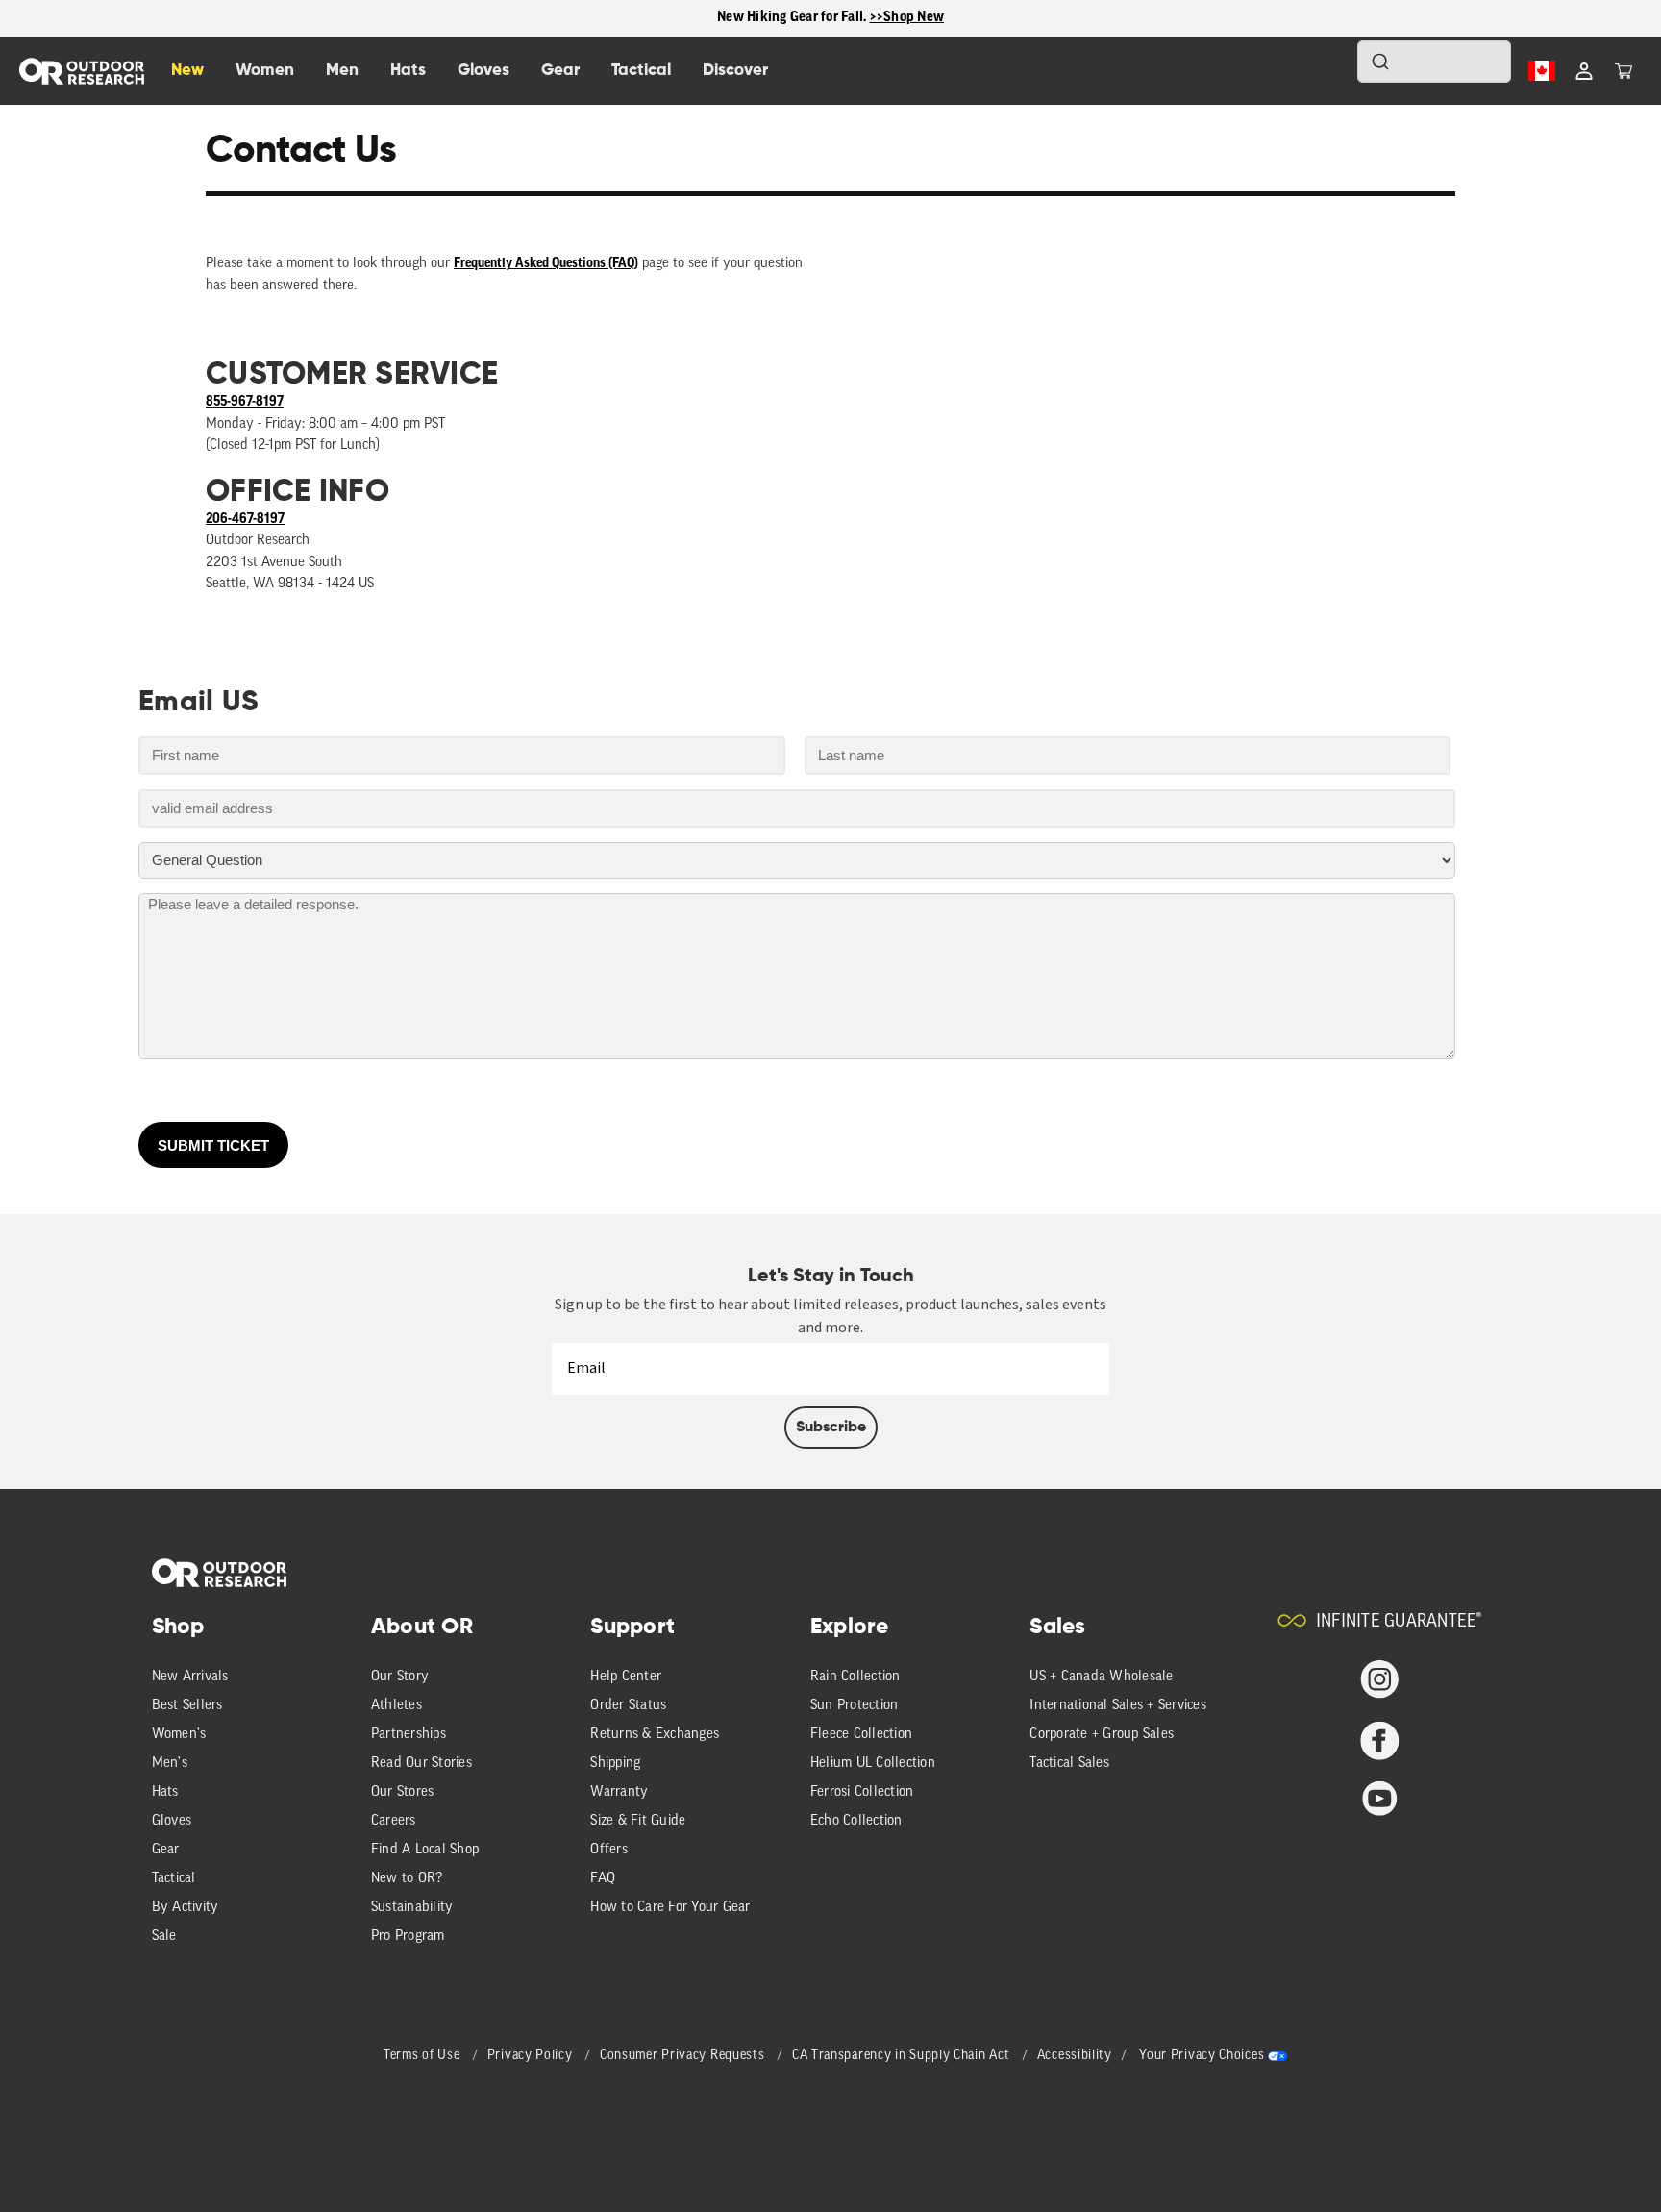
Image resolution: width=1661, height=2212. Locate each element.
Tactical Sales (1069, 1764)
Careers (394, 1821)
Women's (179, 1735)
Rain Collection (855, 1677)
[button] (1624, 71)
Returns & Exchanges (655, 1735)
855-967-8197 (245, 402)
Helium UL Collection (873, 1764)
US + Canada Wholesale (1101, 1677)
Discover (735, 71)
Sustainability (412, 1908)
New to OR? (407, 1879)
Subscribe (831, 1428)
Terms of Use (423, 2056)
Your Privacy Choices (1202, 2056)
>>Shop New (907, 18)
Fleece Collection (861, 1735)
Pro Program (408, 1937)
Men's (170, 1764)
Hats (165, 1792)
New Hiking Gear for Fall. (793, 18)
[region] (830, 19)
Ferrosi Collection (862, 1792)
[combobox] (1434, 62)
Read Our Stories (421, 1764)
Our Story (400, 1677)
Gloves (172, 1821)
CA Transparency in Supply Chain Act (903, 2056)
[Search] (1326, 71)
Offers (609, 1850)
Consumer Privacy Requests (684, 2056)
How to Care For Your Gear (670, 1908)
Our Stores (403, 1792)
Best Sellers (187, 1706)
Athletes (397, 1706)
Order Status (628, 1706)
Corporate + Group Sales (1102, 1735)
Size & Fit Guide (638, 1821)
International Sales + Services (1118, 1706)
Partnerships (409, 1735)
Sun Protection (855, 1706)
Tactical (174, 1879)
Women (265, 71)
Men (342, 71)
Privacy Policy (532, 2056)
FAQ (603, 1879)
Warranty (619, 1792)
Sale (164, 1937)
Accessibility (1075, 2056)
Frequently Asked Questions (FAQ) (546, 264)
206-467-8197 (245, 520)
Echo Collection (856, 1821)
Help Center (626, 1677)
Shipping (615, 1764)
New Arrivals (190, 1677)
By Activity (186, 1908)
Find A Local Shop (425, 1850)
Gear (166, 1850)
